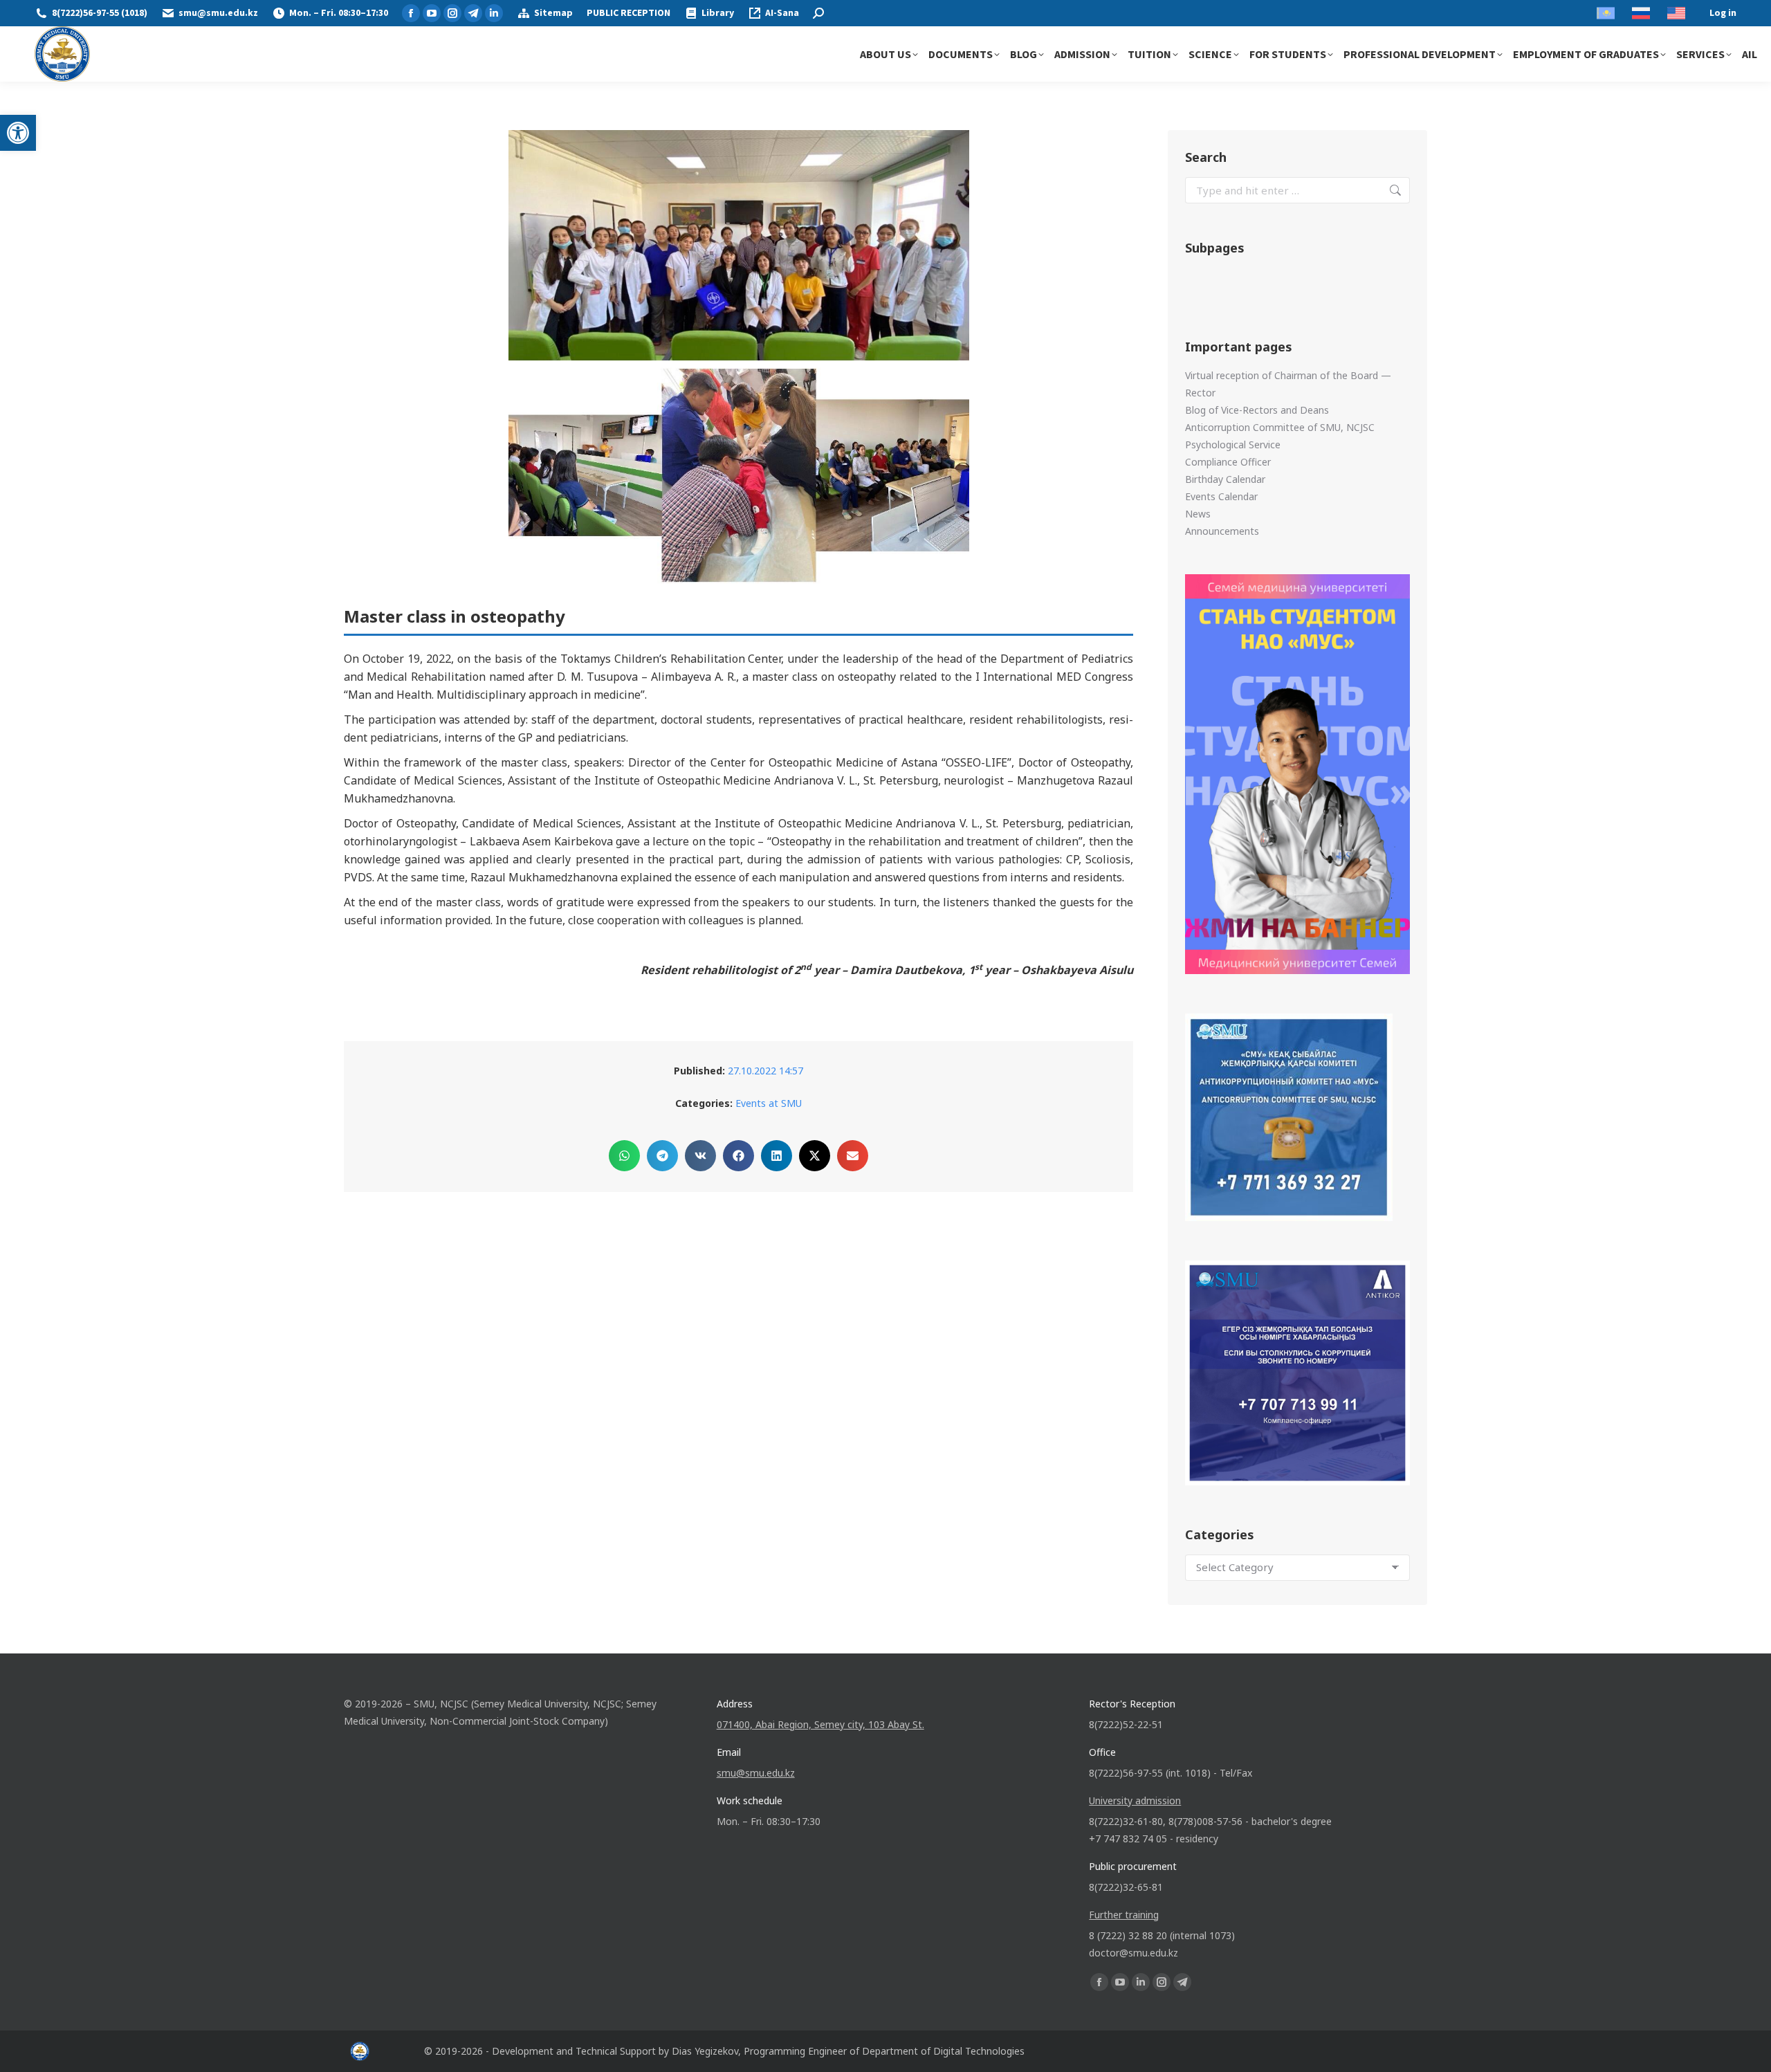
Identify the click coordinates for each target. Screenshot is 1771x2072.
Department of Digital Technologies (943, 2051)
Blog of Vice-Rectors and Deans (1257, 410)
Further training (1124, 1915)
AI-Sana (782, 13)
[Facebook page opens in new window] (411, 13)
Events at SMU (769, 1103)
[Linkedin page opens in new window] (494, 13)
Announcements (1222, 531)
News (1198, 514)
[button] (18, 133)
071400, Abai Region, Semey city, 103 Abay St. (820, 1724)
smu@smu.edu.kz (218, 13)
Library (718, 13)
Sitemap (553, 13)
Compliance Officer (1228, 462)
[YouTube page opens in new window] (432, 13)
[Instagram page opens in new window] (452, 13)
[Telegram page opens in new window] (473, 13)
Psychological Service (1233, 444)
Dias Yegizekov (705, 2051)
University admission (1135, 1800)
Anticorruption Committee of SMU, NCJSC (1280, 427)
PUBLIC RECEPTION (628, 13)
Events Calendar (1221, 496)
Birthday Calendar (1225, 479)
